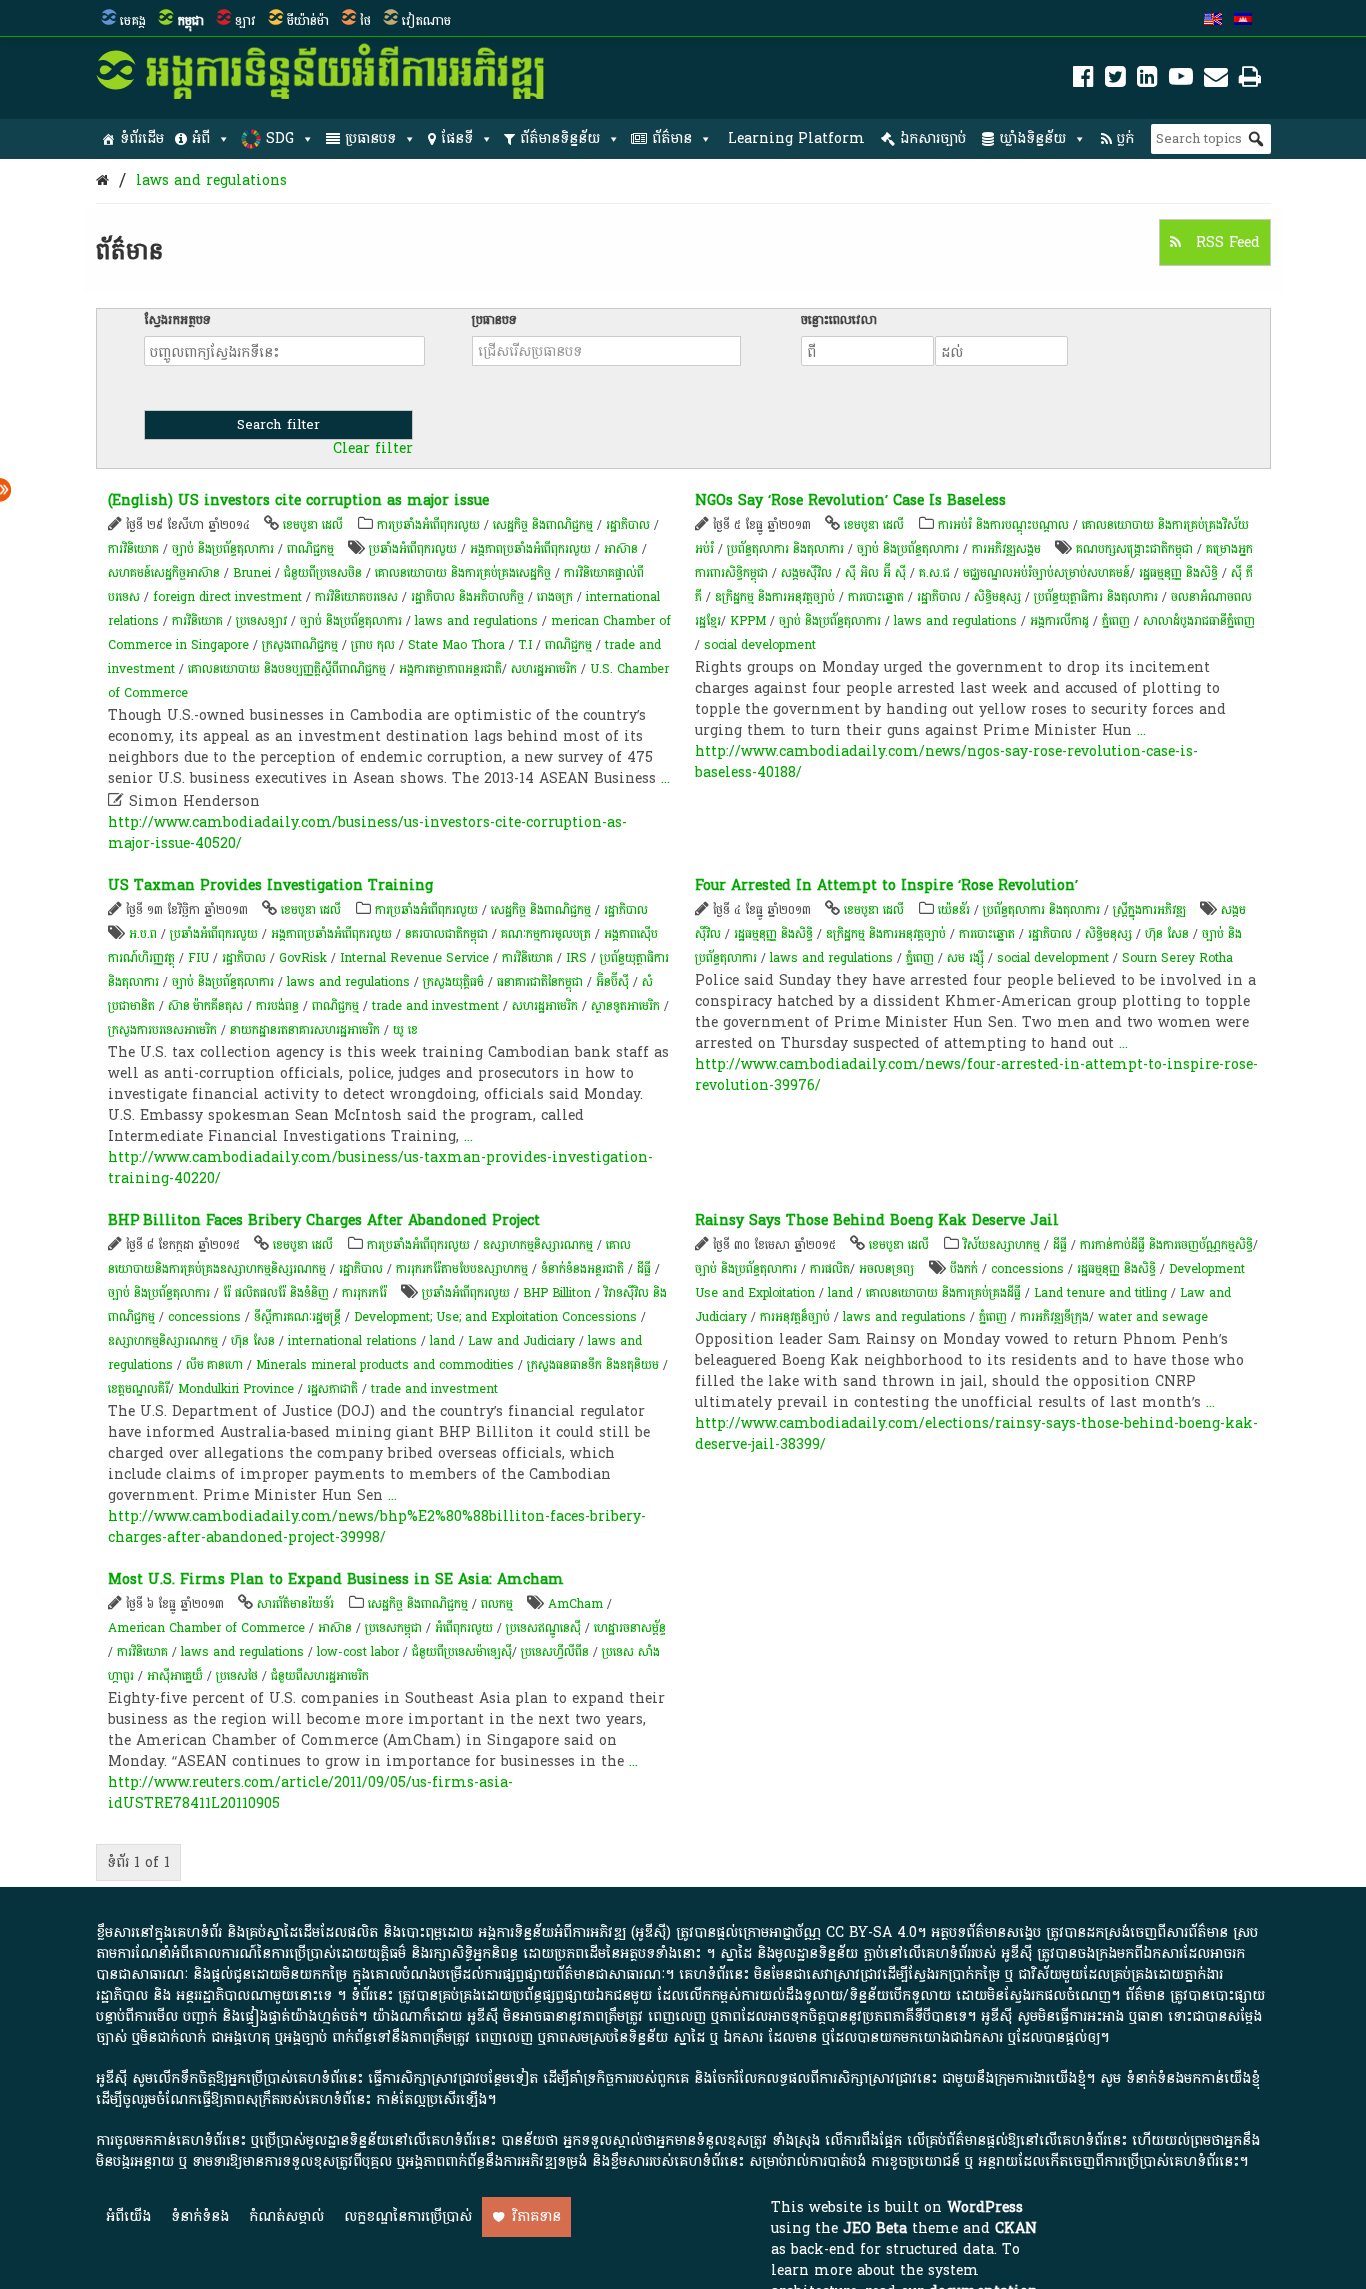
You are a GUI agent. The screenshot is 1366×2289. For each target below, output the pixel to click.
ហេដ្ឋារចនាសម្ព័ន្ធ (630, 1628)
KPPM (748, 621)
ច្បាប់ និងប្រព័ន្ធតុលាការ (223, 549)
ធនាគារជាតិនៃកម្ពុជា (540, 982)
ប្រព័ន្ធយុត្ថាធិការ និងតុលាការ (1096, 597)
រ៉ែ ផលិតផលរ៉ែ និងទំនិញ (276, 1293)
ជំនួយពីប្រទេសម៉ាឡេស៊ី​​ (462, 1652)
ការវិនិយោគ (133, 549)
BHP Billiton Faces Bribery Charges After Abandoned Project (324, 1220)
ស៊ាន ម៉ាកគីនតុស (205, 1006)
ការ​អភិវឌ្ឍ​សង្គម (1006, 549)
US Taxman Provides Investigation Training (270, 885)
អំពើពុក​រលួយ (464, 1628)
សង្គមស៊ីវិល (806, 573)
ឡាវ (245, 21)
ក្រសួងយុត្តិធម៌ (453, 982)
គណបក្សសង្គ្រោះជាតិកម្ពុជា (1134, 549)
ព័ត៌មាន (672, 138)
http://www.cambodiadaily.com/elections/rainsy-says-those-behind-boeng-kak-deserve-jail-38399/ (976, 1434)
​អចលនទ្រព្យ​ (886, 1269)
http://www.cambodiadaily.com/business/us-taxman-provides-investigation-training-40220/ (380, 1168)
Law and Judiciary (521, 1341)
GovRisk (303, 958)
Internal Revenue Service (414, 958)
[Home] (102, 180)
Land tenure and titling (1100, 1293)
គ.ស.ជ (934, 573)
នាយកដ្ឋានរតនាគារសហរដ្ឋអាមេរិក (305, 1030)
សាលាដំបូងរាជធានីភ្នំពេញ (1199, 621)
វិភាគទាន (536, 2216)
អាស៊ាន (621, 549)
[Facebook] (1083, 80)
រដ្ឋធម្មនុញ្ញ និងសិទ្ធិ (1178, 573)
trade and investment (435, 1006)
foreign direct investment (227, 597)
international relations (352, 1341)
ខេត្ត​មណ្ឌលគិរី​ (138, 1389)
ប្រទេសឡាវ (261, 621)
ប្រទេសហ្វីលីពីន (555, 1652)
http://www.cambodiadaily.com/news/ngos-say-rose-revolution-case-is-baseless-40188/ (946, 762)
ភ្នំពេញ (1116, 621)
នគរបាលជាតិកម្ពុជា (446, 934)
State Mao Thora (456, 645)
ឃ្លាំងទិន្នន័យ (1032, 138)
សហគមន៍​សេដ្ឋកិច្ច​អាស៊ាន (164, 573)
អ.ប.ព (143, 934)
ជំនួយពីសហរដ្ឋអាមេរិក (320, 1676)
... (665, 778)
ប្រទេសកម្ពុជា (393, 1628)
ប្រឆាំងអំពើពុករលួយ (413, 549)
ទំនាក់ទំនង (200, 2216)
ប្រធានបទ (370, 138)
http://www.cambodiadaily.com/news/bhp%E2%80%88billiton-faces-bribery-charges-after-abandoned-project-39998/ (377, 1527)
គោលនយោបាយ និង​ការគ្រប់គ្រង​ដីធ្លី (943, 1293)
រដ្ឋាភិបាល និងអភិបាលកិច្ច (467, 597)
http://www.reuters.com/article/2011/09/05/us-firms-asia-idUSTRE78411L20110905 (310, 1793)
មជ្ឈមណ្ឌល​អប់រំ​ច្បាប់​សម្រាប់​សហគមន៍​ (1046, 573)
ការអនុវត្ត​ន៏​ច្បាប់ (795, 1317)
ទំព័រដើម (142, 138)
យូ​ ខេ (405, 1030)
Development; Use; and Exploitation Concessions (495, 1317)
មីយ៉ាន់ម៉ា (308, 21)
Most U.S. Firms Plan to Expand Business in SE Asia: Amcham (336, 1579)
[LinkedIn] (1147, 80)
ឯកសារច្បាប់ (933, 138)
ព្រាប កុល (373, 645)
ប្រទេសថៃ (237, 1676)
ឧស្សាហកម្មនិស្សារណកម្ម (538, 1245)
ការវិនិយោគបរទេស (356, 597)
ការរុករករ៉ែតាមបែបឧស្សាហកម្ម (462, 1269)
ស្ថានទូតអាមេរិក (625, 1006)
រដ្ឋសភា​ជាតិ (332, 1389)
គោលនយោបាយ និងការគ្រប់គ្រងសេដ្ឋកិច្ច (463, 573)
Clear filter (373, 449)
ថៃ (365, 21)
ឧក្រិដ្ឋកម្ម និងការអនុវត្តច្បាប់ (775, 597)
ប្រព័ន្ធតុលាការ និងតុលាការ (785, 549)
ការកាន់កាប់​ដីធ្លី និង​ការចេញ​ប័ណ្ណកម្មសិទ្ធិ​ (1166, 1245)
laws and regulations (211, 180)
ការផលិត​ (830, 1269)
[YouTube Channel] (1181, 80)
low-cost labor (358, 1652)
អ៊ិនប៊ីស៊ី (612, 982)
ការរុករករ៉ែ (364, 1293)
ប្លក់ (1125, 138)
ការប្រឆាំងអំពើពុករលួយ (428, 525)
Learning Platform (796, 138)
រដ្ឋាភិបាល (628, 525)
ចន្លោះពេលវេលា (839, 320)
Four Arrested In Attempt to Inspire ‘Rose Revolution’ (886, 885)
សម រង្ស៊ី (965, 958)
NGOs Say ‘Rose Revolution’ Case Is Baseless (850, 500)
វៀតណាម (426, 21)
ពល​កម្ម (497, 1604)
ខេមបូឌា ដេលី (313, 525)
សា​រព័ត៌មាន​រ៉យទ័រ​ (295, 1604)
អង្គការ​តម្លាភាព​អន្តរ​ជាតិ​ (450, 669)
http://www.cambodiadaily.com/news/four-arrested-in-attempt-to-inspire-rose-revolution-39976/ (976, 1075)
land (442, 1341)
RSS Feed (1225, 242)
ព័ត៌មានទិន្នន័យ (560, 138)
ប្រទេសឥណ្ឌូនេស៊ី (543, 1628)
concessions (204, 1317)
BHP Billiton (557, 1293)
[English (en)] (1213, 21)
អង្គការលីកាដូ (1059, 621)
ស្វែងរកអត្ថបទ (177, 320)
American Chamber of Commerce (206, 1628)
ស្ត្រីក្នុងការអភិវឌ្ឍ (1149, 910)
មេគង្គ (133, 21)
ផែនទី (457, 138)
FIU (198, 958)
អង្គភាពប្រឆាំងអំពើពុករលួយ (530, 549)
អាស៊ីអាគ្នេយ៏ (175, 1676)
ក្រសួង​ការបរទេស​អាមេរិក (162, 1030)
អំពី (201, 138)
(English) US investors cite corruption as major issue (298, 500)
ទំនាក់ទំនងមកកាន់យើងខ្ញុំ (1193, 2078)
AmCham (575, 1604)
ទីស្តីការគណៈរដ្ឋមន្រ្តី (297, 1317)
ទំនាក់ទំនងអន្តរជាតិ (582, 1269)
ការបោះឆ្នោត (876, 597)
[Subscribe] (1216, 80)
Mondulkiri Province (236, 1389)
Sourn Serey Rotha (1177, 958)
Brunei (252, 573)
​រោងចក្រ (555, 597)
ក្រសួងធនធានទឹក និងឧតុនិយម (593, 1365)
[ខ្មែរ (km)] (1243, 21)
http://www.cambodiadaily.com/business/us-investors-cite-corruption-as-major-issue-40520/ (367, 833)
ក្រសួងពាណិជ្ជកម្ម (300, 645)
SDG (280, 138)
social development (760, 645)
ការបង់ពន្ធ (277, 1006)
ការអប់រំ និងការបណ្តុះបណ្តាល (1003, 525)
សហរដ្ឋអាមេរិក (544, 669)
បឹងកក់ (964, 1269)
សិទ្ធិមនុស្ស (997, 597)
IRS (576, 958)
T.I (525, 645)
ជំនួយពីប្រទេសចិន (323, 573)
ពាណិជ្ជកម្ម (310, 549)
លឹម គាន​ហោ (214, 1365)
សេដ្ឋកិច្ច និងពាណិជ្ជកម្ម (543, 525)
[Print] (1250, 80)
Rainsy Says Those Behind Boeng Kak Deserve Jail (877, 1220)
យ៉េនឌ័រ (954, 910)
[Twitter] (1115, 80)
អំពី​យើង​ (128, 2216)
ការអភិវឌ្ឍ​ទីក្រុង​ (1054, 1317)
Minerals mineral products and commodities (385, 1365)
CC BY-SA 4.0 (871, 1932)
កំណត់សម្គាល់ (286, 2216)
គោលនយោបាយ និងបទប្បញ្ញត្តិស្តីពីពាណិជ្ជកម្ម (287, 669)
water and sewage (1153, 1317)
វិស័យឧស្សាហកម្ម (1001, 1245)
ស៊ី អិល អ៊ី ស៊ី (875, 573)
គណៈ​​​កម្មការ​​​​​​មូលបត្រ (546, 934)
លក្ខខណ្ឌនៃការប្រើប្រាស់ (408, 2216)
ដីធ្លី (644, 1269)
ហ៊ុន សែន (1167, 934)
